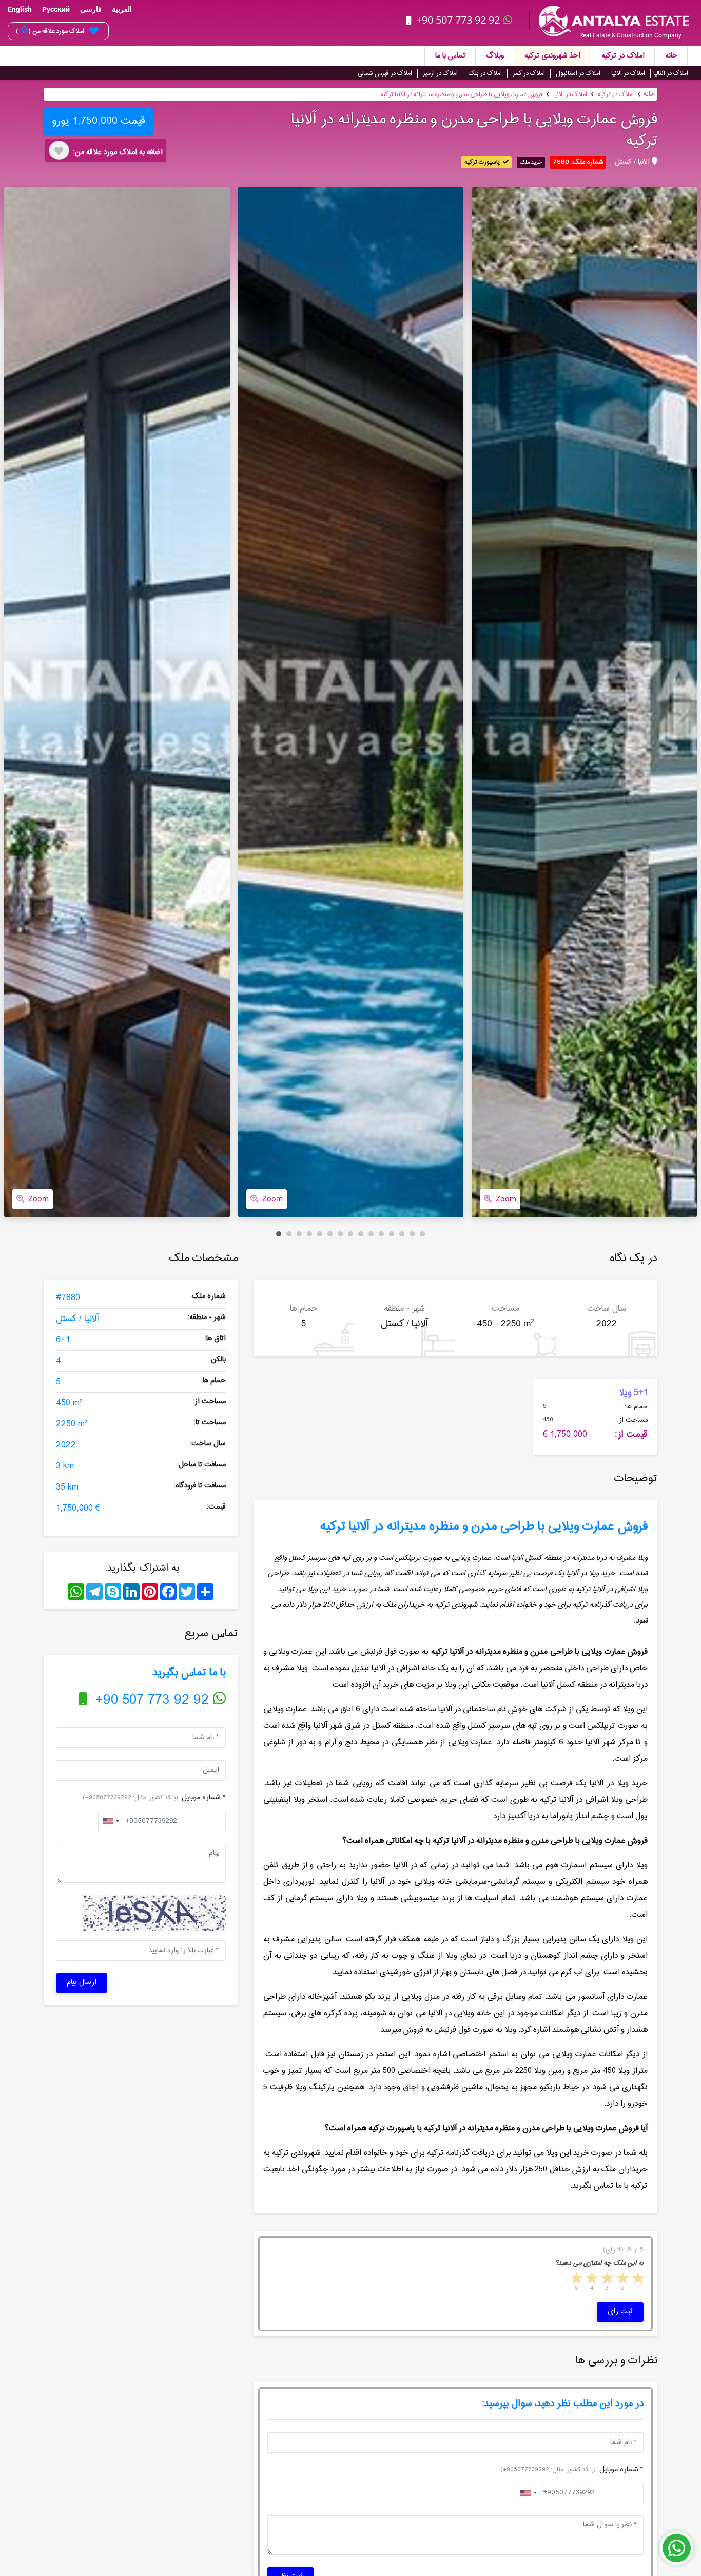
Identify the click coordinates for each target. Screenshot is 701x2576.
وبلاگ (495, 56)
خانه (671, 56)
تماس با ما (450, 56)
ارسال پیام (82, 1982)
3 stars (607, 2279)
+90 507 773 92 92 (458, 20)
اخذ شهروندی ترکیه (552, 56)
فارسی (91, 9)
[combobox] (110, 1821)
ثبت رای (620, 2312)
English (20, 9)
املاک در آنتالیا (671, 73)
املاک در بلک (485, 73)
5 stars (576, 2279)
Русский (56, 9)
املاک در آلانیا (628, 73)
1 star (637, 2279)
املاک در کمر (529, 73)
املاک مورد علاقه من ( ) (50, 31)
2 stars (622, 2279)
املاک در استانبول (578, 73)
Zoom (38, 1199)
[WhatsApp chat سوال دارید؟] (677, 2553)
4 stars (591, 2279)
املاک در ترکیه (623, 56)
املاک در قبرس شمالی (385, 73)
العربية (122, 9)
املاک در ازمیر (440, 73)
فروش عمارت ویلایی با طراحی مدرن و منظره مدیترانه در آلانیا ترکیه (461, 94)
